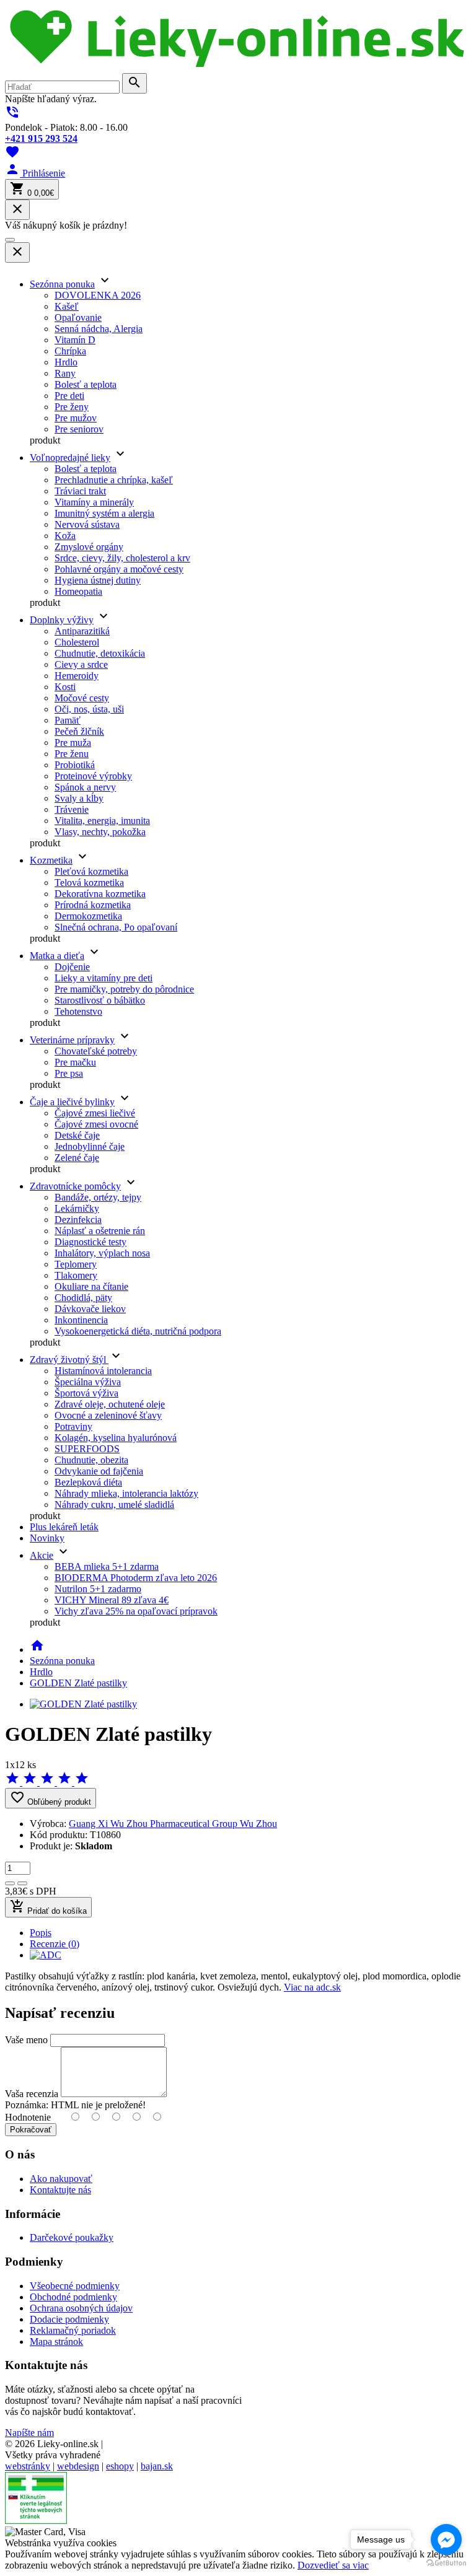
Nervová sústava (87, 524)
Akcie (42, 1555)
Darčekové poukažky (72, 2237)
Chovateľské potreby (96, 1051)
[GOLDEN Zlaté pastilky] (83, 1704)
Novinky (47, 1538)
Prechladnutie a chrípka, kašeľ (114, 480)
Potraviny (73, 1426)
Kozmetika (51, 860)
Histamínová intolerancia (103, 1371)
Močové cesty (82, 698)
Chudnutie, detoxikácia (100, 653)
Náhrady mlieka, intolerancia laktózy (126, 1493)
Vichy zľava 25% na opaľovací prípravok (136, 1611)
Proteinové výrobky (93, 776)
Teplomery (76, 1264)
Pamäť (68, 720)
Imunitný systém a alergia (104, 513)
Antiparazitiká (82, 631)
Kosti (65, 687)
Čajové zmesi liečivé (95, 1113)
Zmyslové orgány (89, 547)
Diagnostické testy (90, 1242)
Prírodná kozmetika (93, 905)
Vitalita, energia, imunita (102, 821)
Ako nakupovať (61, 2179)
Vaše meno (26, 2040)
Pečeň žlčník (79, 731)
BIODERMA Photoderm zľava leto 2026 (136, 1578)
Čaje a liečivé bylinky (72, 1102)
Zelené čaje (77, 1158)
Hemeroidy (77, 676)
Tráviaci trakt (80, 491)
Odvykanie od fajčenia (99, 1471)
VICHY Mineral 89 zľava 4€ (112, 1600)
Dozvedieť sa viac (333, 2565)
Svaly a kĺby (79, 798)
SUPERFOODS (87, 1449)
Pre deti (69, 396)
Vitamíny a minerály (94, 502)
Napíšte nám (29, 2433)
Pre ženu (72, 754)
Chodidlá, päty (83, 1298)
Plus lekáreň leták (64, 1527)
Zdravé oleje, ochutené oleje (110, 1404)
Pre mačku (75, 1062)
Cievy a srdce (81, 664)
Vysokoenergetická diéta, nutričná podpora (138, 1331)
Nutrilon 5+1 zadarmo (98, 1589)
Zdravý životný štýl (69, 1360)
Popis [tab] (41, 1933)
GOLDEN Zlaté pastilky (78, 1683)
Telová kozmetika (89, 883)
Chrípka (70, 351)
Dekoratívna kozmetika (100, 894)
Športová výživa (86, 1393)
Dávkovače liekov (90, 1309)
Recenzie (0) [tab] (55, 1944)
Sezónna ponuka (62, 284)
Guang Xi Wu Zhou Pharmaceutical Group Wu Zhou (173, 1824)
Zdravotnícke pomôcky (75, 1186)
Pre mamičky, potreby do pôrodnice (124, 989)
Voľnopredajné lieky (70, 458)
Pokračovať (31, 2130)
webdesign (78, 2466)
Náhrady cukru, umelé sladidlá (114, 1505)
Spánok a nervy (85, 787)
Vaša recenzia (32, 2094)
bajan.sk (157, 2466)
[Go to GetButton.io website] (446, 2563)
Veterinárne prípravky (72, 1040)
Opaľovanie (78, 318)
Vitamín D (75, 340)
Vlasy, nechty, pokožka (100, 832)
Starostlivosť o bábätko (100, 1000)
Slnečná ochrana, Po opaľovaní (116, 927)
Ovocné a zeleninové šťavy (108, 1415)
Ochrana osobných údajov (81, 2308)
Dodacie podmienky (69, 2319)
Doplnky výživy (62, 620)
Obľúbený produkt (51, 1798)
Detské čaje (77, 1135)
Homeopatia (78, 591)
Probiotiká (75, 765)
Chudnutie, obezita (91, 1460)
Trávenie (72, 809)
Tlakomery (76, 1275)
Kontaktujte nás (60, 2190)
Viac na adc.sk (312, 1987)
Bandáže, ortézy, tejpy (98, 1197)
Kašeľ (67, 306)
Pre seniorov (79, 429)
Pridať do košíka (48, 1907)
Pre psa (69, 1073)
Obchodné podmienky (73, 2297)
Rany (65, 373)
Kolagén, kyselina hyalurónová (116, 1438)
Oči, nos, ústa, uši (89, 709)
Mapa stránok (56, 2342)
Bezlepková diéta (88, 1482)
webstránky (28, 2466)
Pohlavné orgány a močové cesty (119, 569)
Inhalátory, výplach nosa (102, 1253)
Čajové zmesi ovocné (96, 1124)
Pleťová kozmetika (91, 871)
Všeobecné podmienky (75, 2286)
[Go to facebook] (446, 2539)
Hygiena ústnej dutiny (98, 580)
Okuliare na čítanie (91, 1286)
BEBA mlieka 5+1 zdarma (107, 1566)
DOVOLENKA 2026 (98, 295)
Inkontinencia (81, 1320)
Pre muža (73, 743)
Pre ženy (72, 407)
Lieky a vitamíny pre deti (104, 978)
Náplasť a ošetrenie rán (100, 1231)
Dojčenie (72, 967)
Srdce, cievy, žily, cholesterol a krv (122, 558)
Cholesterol (77, 642)
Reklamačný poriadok (73, 2330)
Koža (65, 536)
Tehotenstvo (78, 1011)
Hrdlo (66, 362)
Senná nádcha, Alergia (99, 329)
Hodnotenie (28, 2117)
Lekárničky (77, 1208)
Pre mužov (76, 418)
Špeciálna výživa (88, 1382)
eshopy (120, 2466)
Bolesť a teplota (86, 384)
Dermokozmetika (88, 916)
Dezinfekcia (78, 1220)
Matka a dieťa (57, 956)
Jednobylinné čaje (90, 1146)
